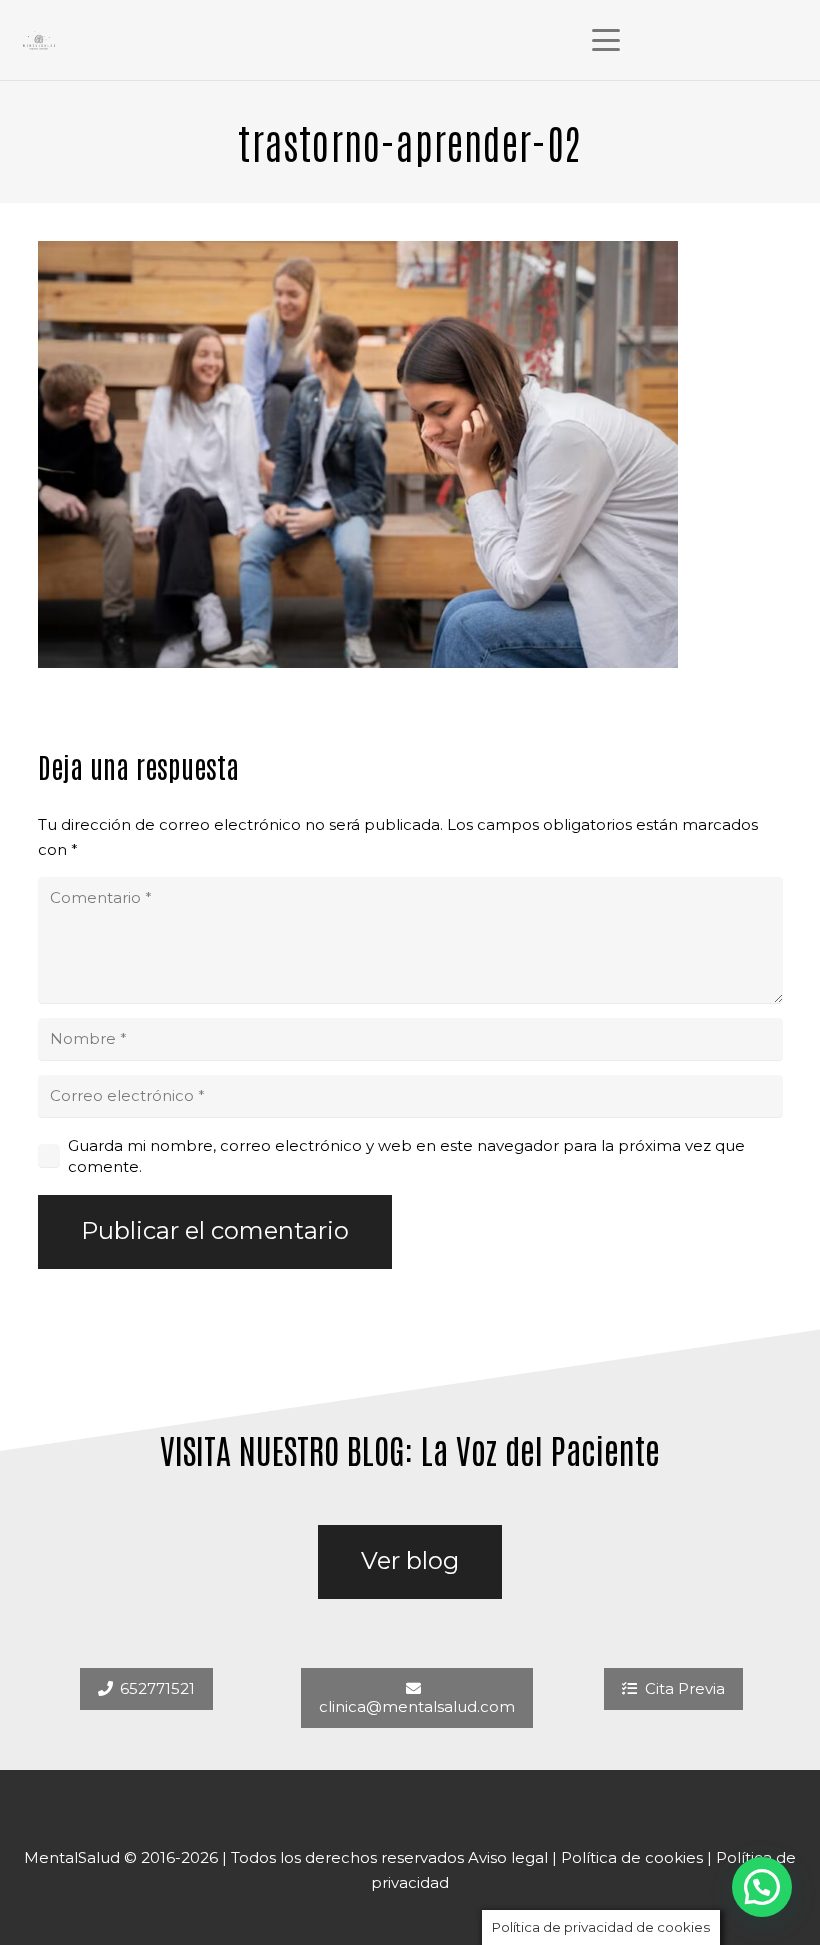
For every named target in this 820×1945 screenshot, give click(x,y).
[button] (606, 40)
